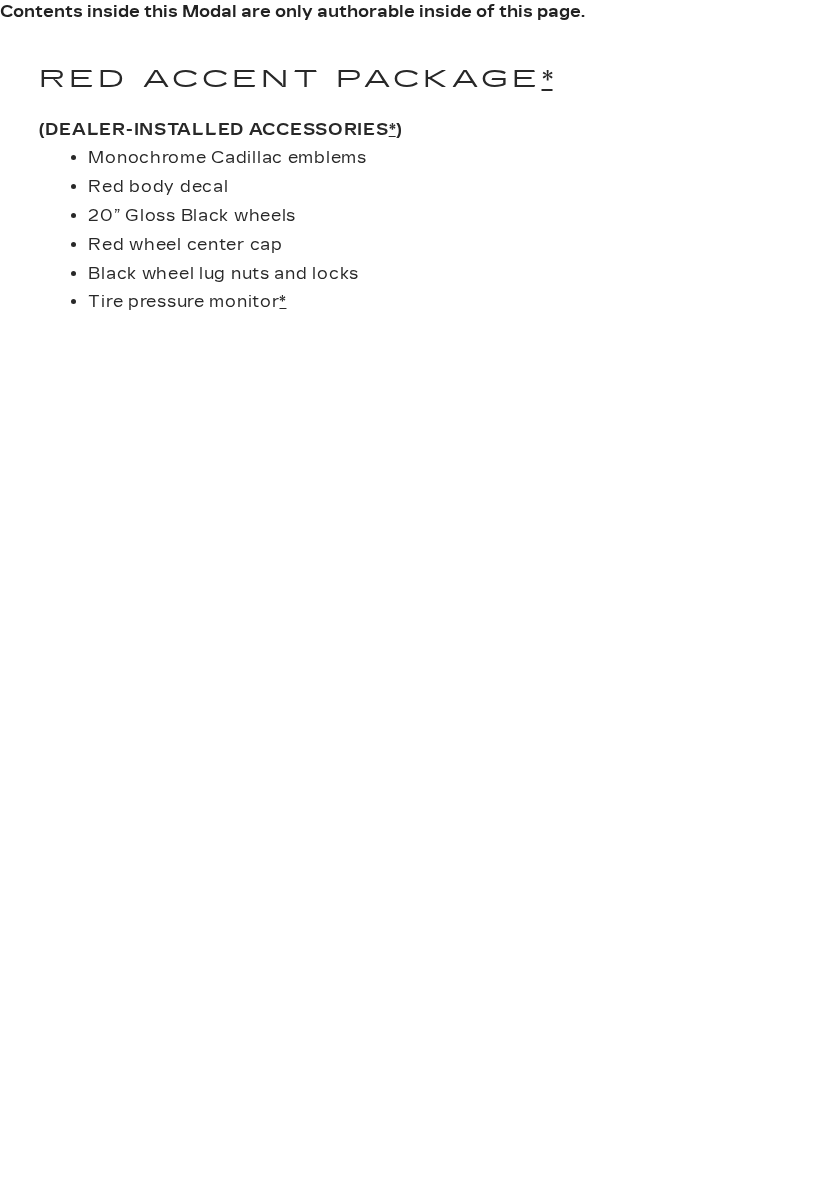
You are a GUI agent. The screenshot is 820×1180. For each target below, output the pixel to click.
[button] (547, 79)
